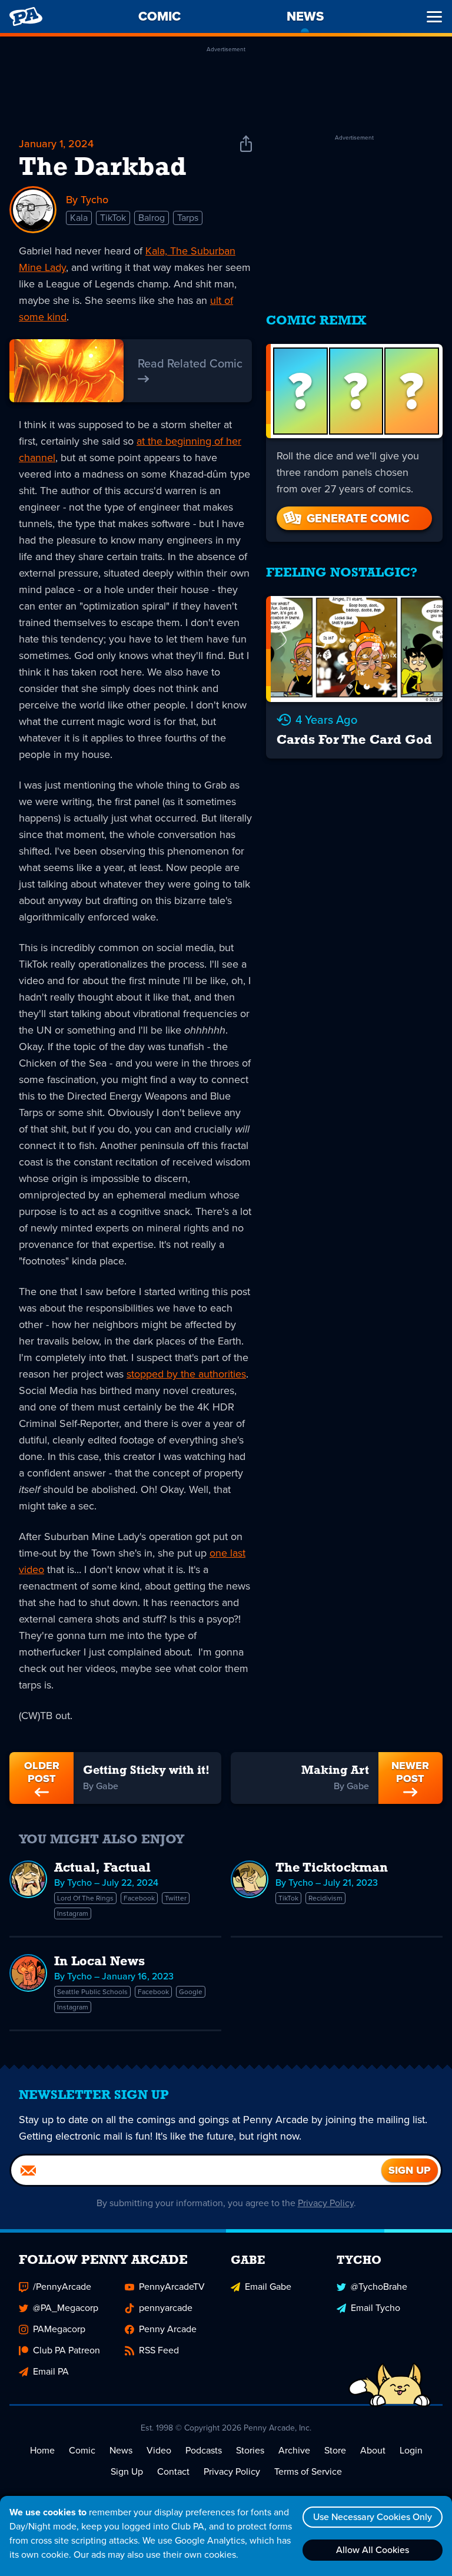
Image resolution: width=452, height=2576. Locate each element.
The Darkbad (103, 168)
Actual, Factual (102, 1868)
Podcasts (204, 2450)
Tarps (188, 218)
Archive (294, 2450)
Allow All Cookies (373, 2550)
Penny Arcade (168, 2329)
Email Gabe (268, 2287)
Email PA (51, 2371)
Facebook (139, 1898)
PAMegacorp (59, 2329)
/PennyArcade (62, 2287)
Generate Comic (358, 518)
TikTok (113, 218)
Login (411, 2450)
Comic (82, 2450)
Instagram (73, 1913)
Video (159, 2450)
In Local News (99, 1962)
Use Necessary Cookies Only (373, 2517)
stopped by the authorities (186, 1374)
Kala (79, 218)
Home (42, 2450)
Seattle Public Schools (92, 1992)
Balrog (152, 218)
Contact (173, 2471)
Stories (250, 2450)
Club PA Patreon (67, 2350)
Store (335, 2450)
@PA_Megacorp (66, 2308)
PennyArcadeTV (172, 2287)
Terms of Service (308, 2471)
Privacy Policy (326, 2203)
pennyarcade (166, 2308)
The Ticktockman (332, 1868)
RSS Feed (159, 2350)
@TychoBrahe (379, 2287)
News (121, 2450)
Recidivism (325, 1898)
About (373, 2450)
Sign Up (127, 2471)
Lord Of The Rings (85, 1898)
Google (191, 1992)
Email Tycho (375, 2308)
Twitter (176, 1898)
